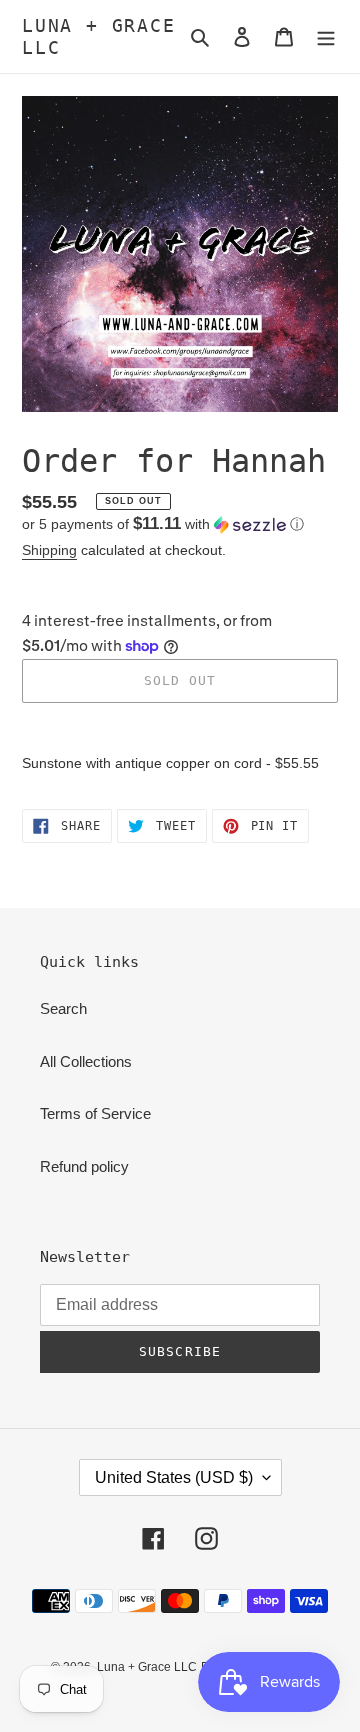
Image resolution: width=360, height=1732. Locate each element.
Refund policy (84, 1166)
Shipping (49, 550)
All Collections (86, 1061)
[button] (163, 524)
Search (63, 1008)
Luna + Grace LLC (99, 36)
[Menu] (326, 36)
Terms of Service (95, 1113)
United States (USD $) (174, 1477)
